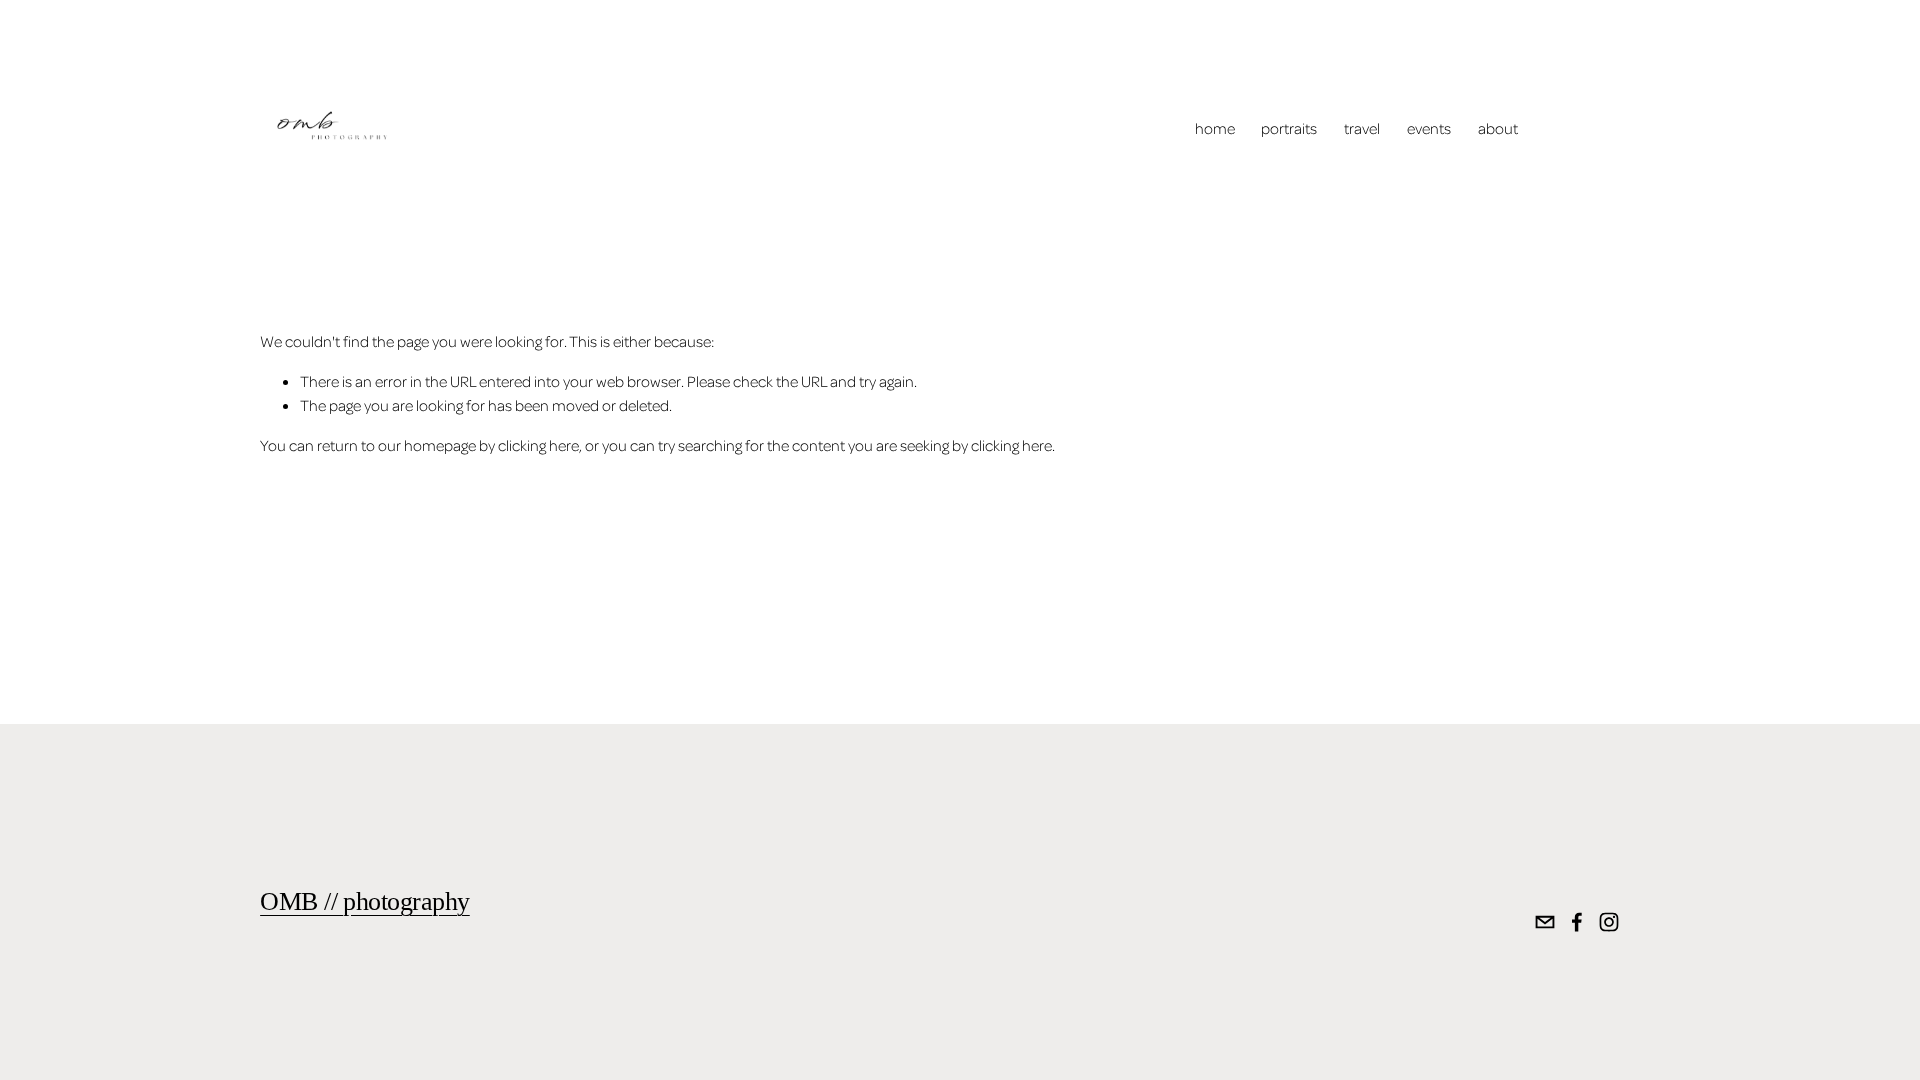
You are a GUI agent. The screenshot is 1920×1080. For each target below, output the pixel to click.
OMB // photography (365, 901)
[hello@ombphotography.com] (1545, 922)
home (1215, 128)
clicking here (538, 445)
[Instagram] (1609, 922)
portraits (1289, 128)
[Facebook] (1577, 922)
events (1429, 128)
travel (1362, 128)
